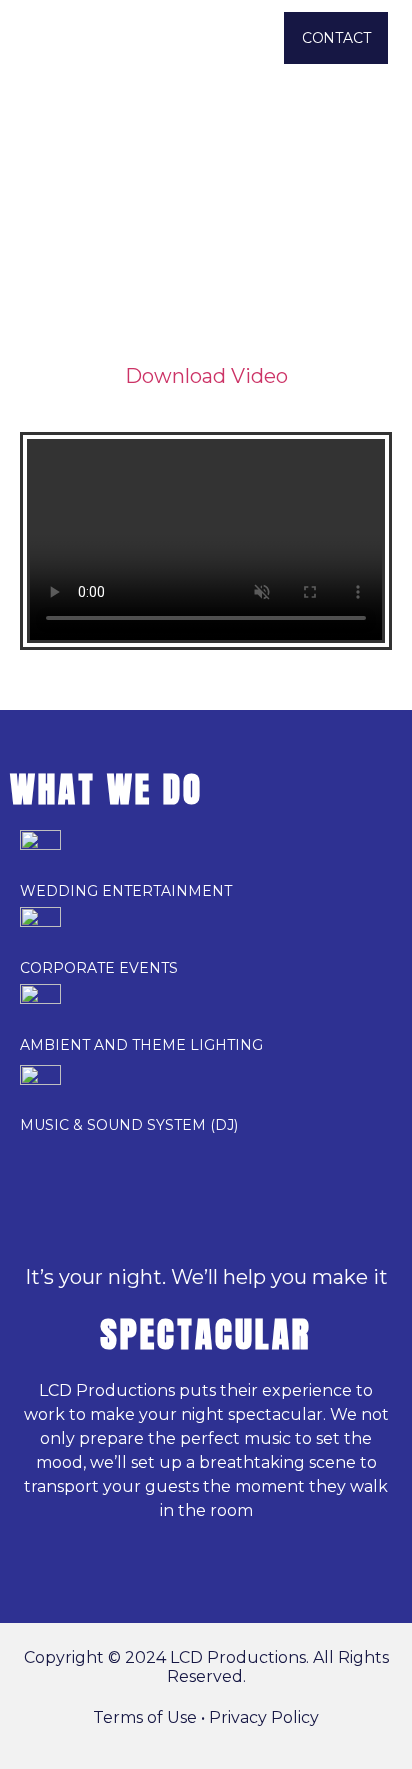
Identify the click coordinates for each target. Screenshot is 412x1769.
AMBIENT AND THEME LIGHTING (141, 1045)
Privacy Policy (264, 1717)
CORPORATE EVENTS (99, 968)
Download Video (206, 376)
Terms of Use (145, 1717)
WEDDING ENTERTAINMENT (126, 891)
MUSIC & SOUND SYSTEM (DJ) (129, 1125)
